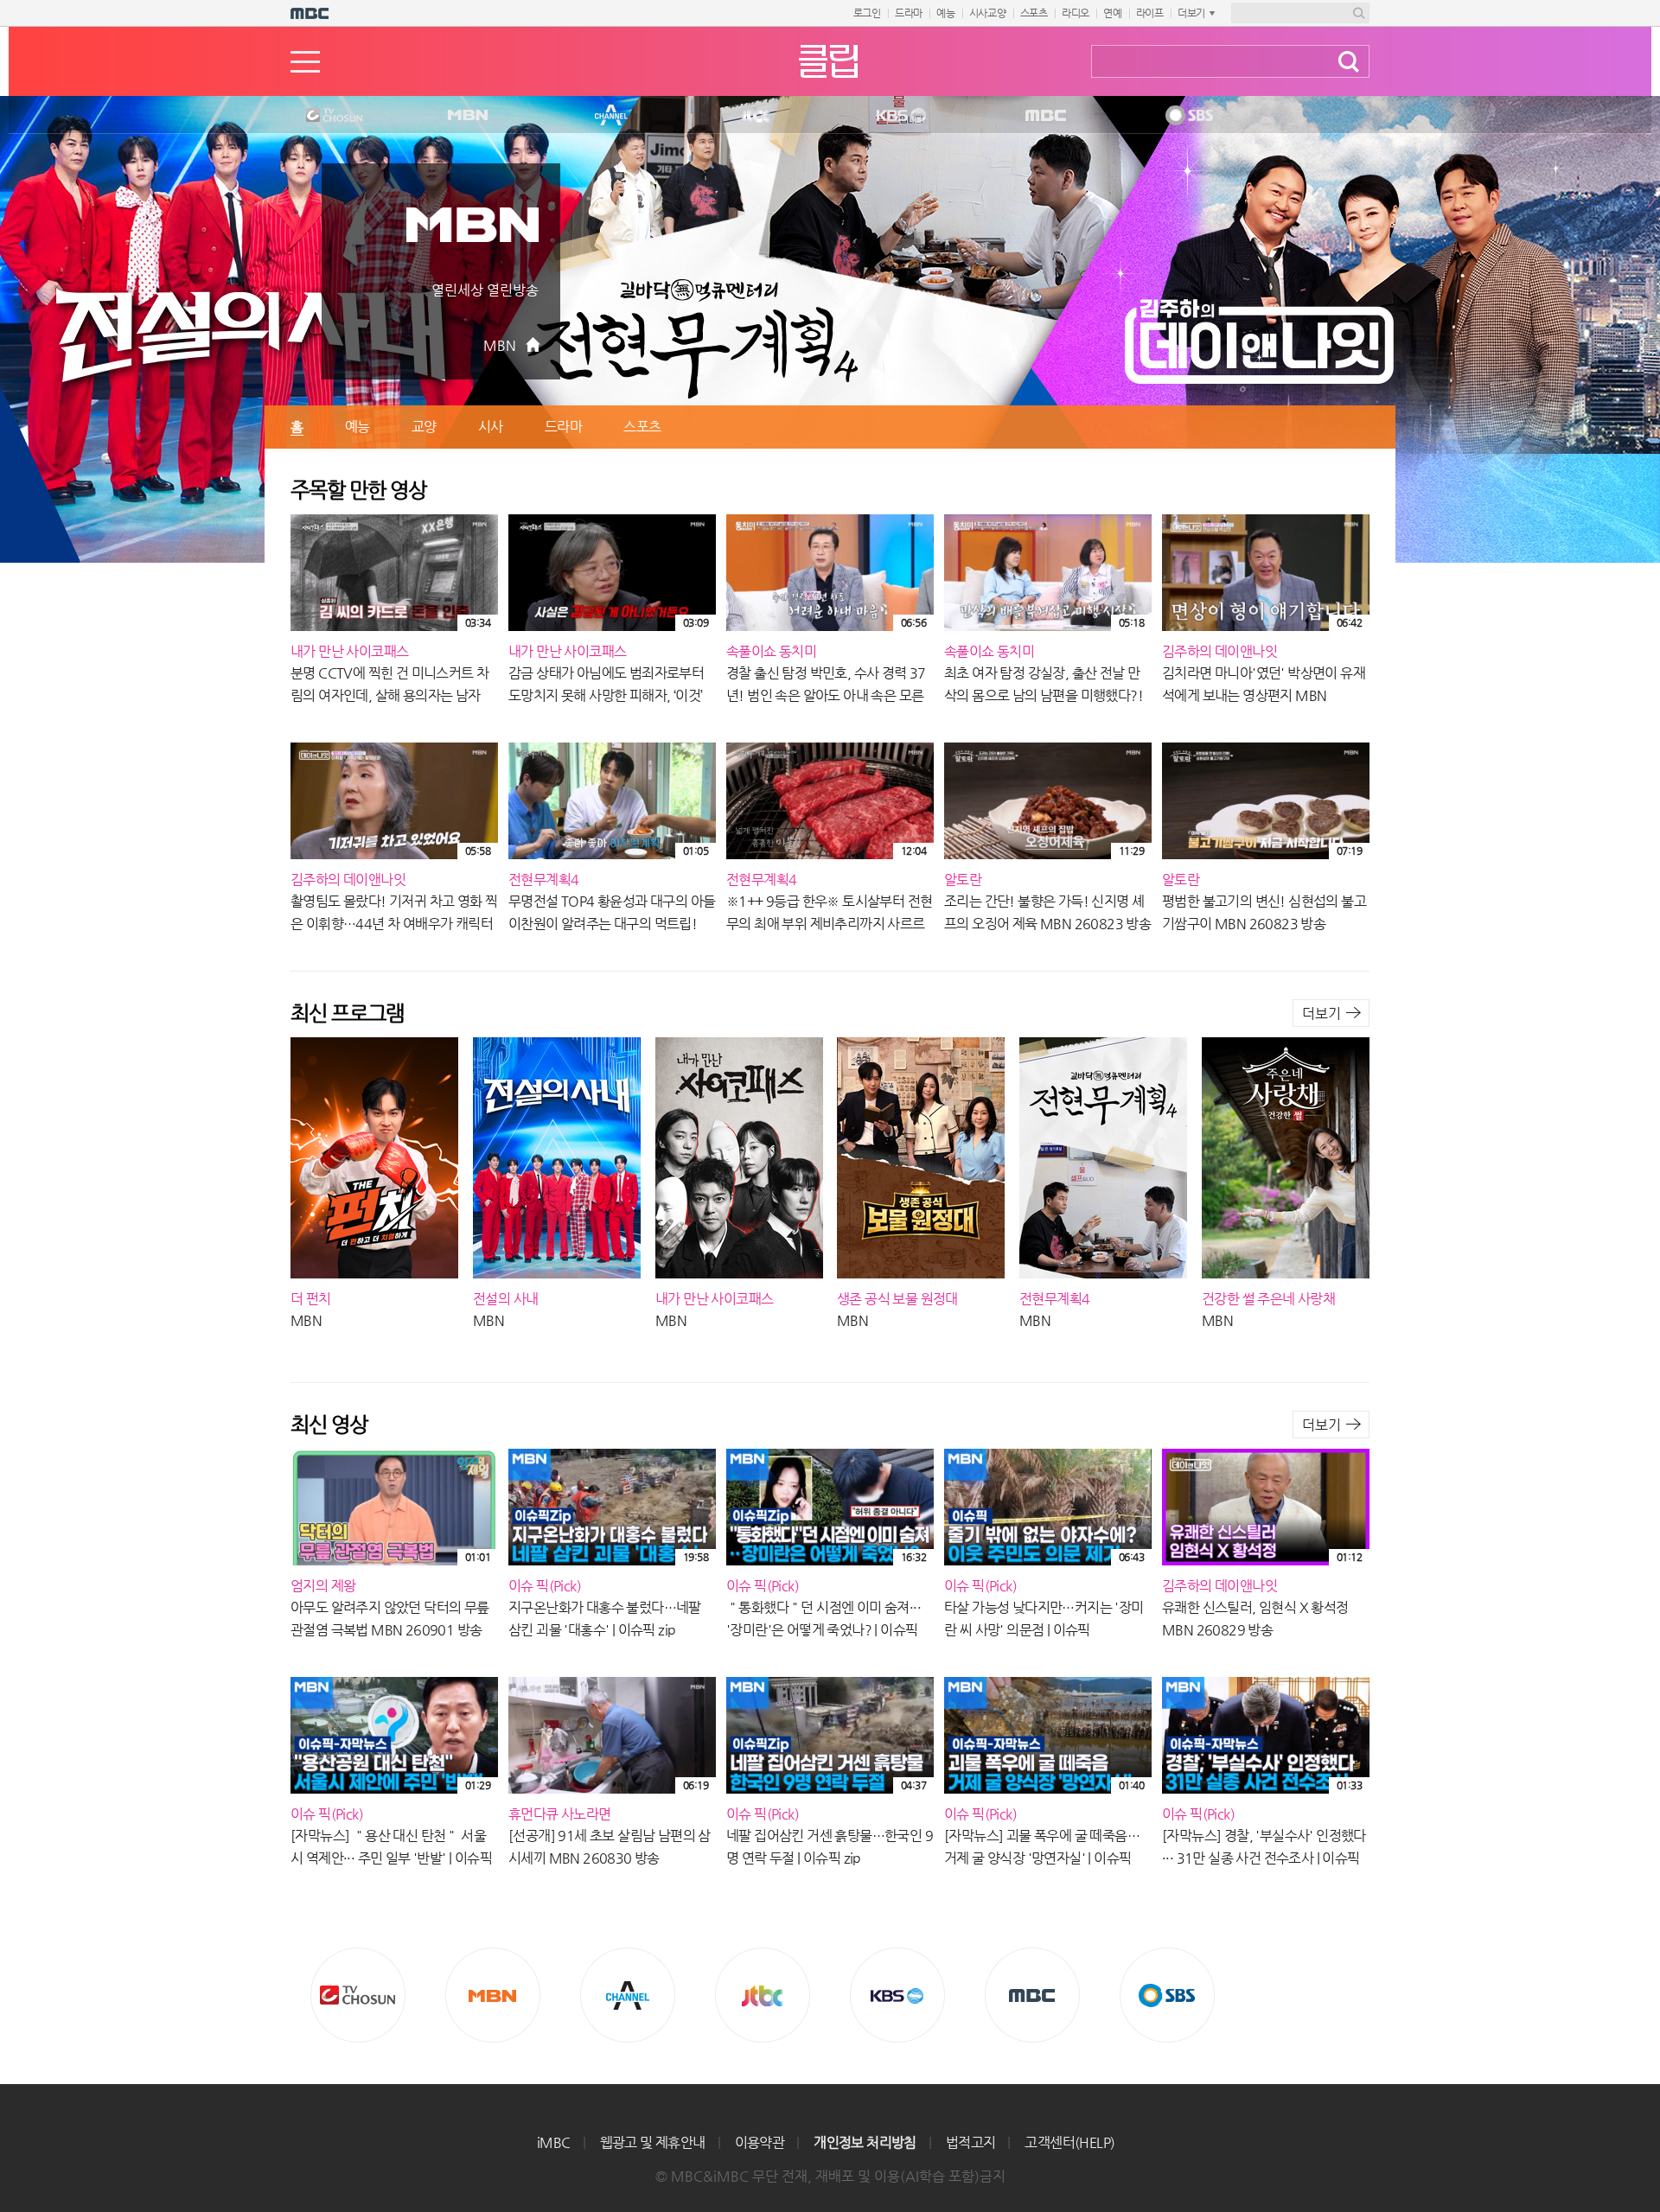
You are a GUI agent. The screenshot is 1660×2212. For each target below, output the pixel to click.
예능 (946, 13)
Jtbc (757, 116)
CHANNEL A (612, 116)
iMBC (554, 2142)
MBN (467, 116)
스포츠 (1034, 13)
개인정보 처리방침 (865, 2142)
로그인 (867, 13)
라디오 (1076, 13)
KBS (899, 116)
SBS (1188, 116)
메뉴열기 (305, 62)
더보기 (1322, 1014)
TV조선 (321, 116)
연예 (1113, 13)
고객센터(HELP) (1069, 2142)
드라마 (909, 13)
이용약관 (760, 2142)
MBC (1042, 116)
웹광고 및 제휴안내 (653, 2142)
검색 (1349, 62)
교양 (424, 427)
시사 (491, 427)
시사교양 (988, 13)
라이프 (1150, 13)
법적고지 (971, 2142)
